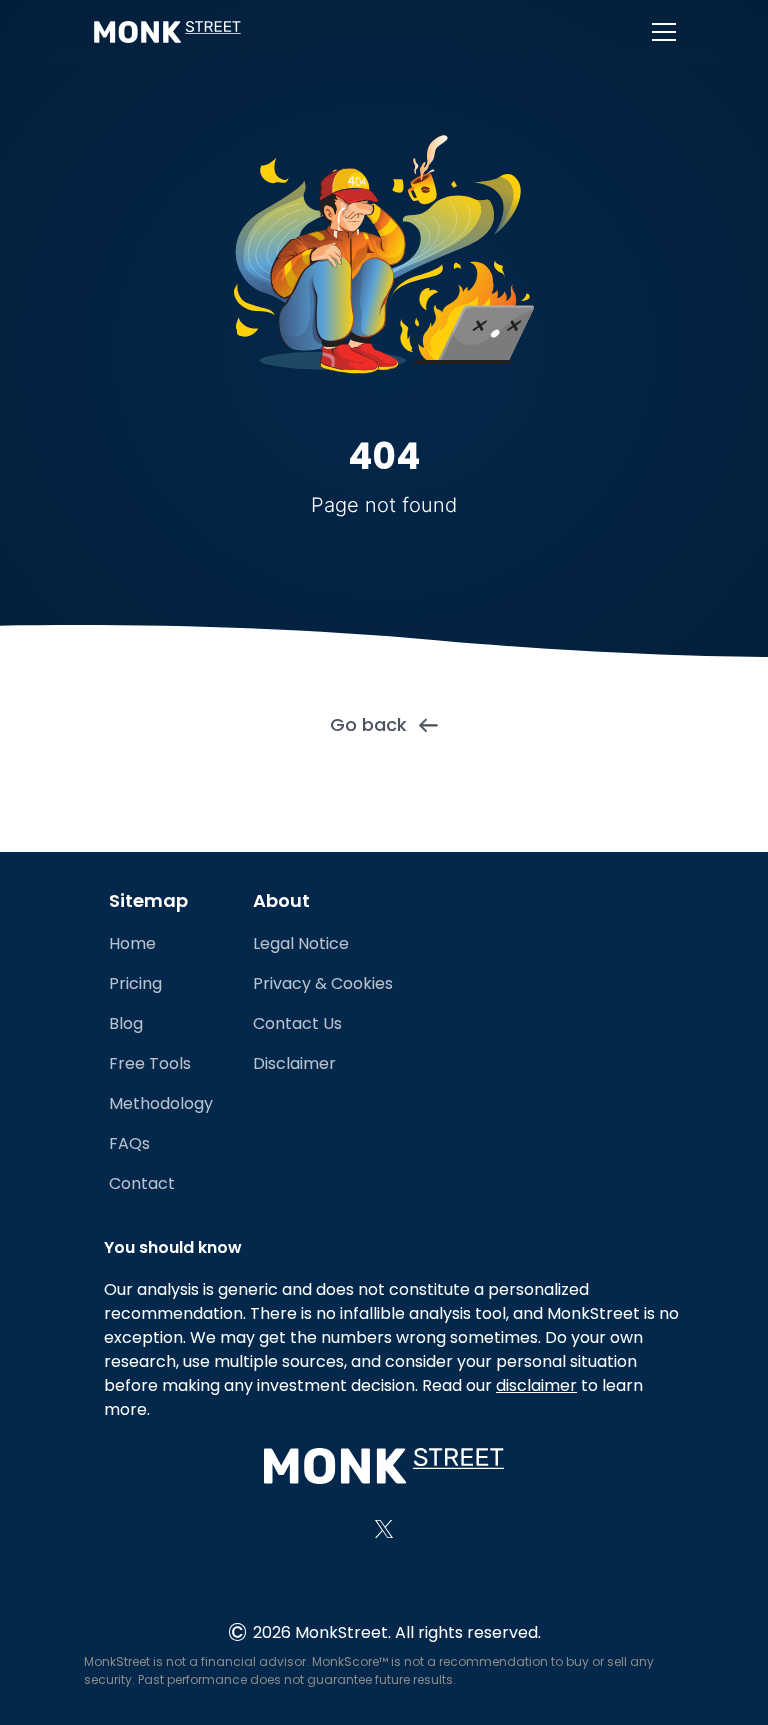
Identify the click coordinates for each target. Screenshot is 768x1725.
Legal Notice (301, 943)
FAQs (129, 1143)
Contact (142, 1183)
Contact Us (297, 1023)
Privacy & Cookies (323, 983)
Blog (126, 1023)
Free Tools (150, 1063)
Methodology (161, 1103)
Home (132, 943)
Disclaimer (294, 1063)
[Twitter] (384, 1529)
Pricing (135, 983)
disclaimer (536, 1385)
